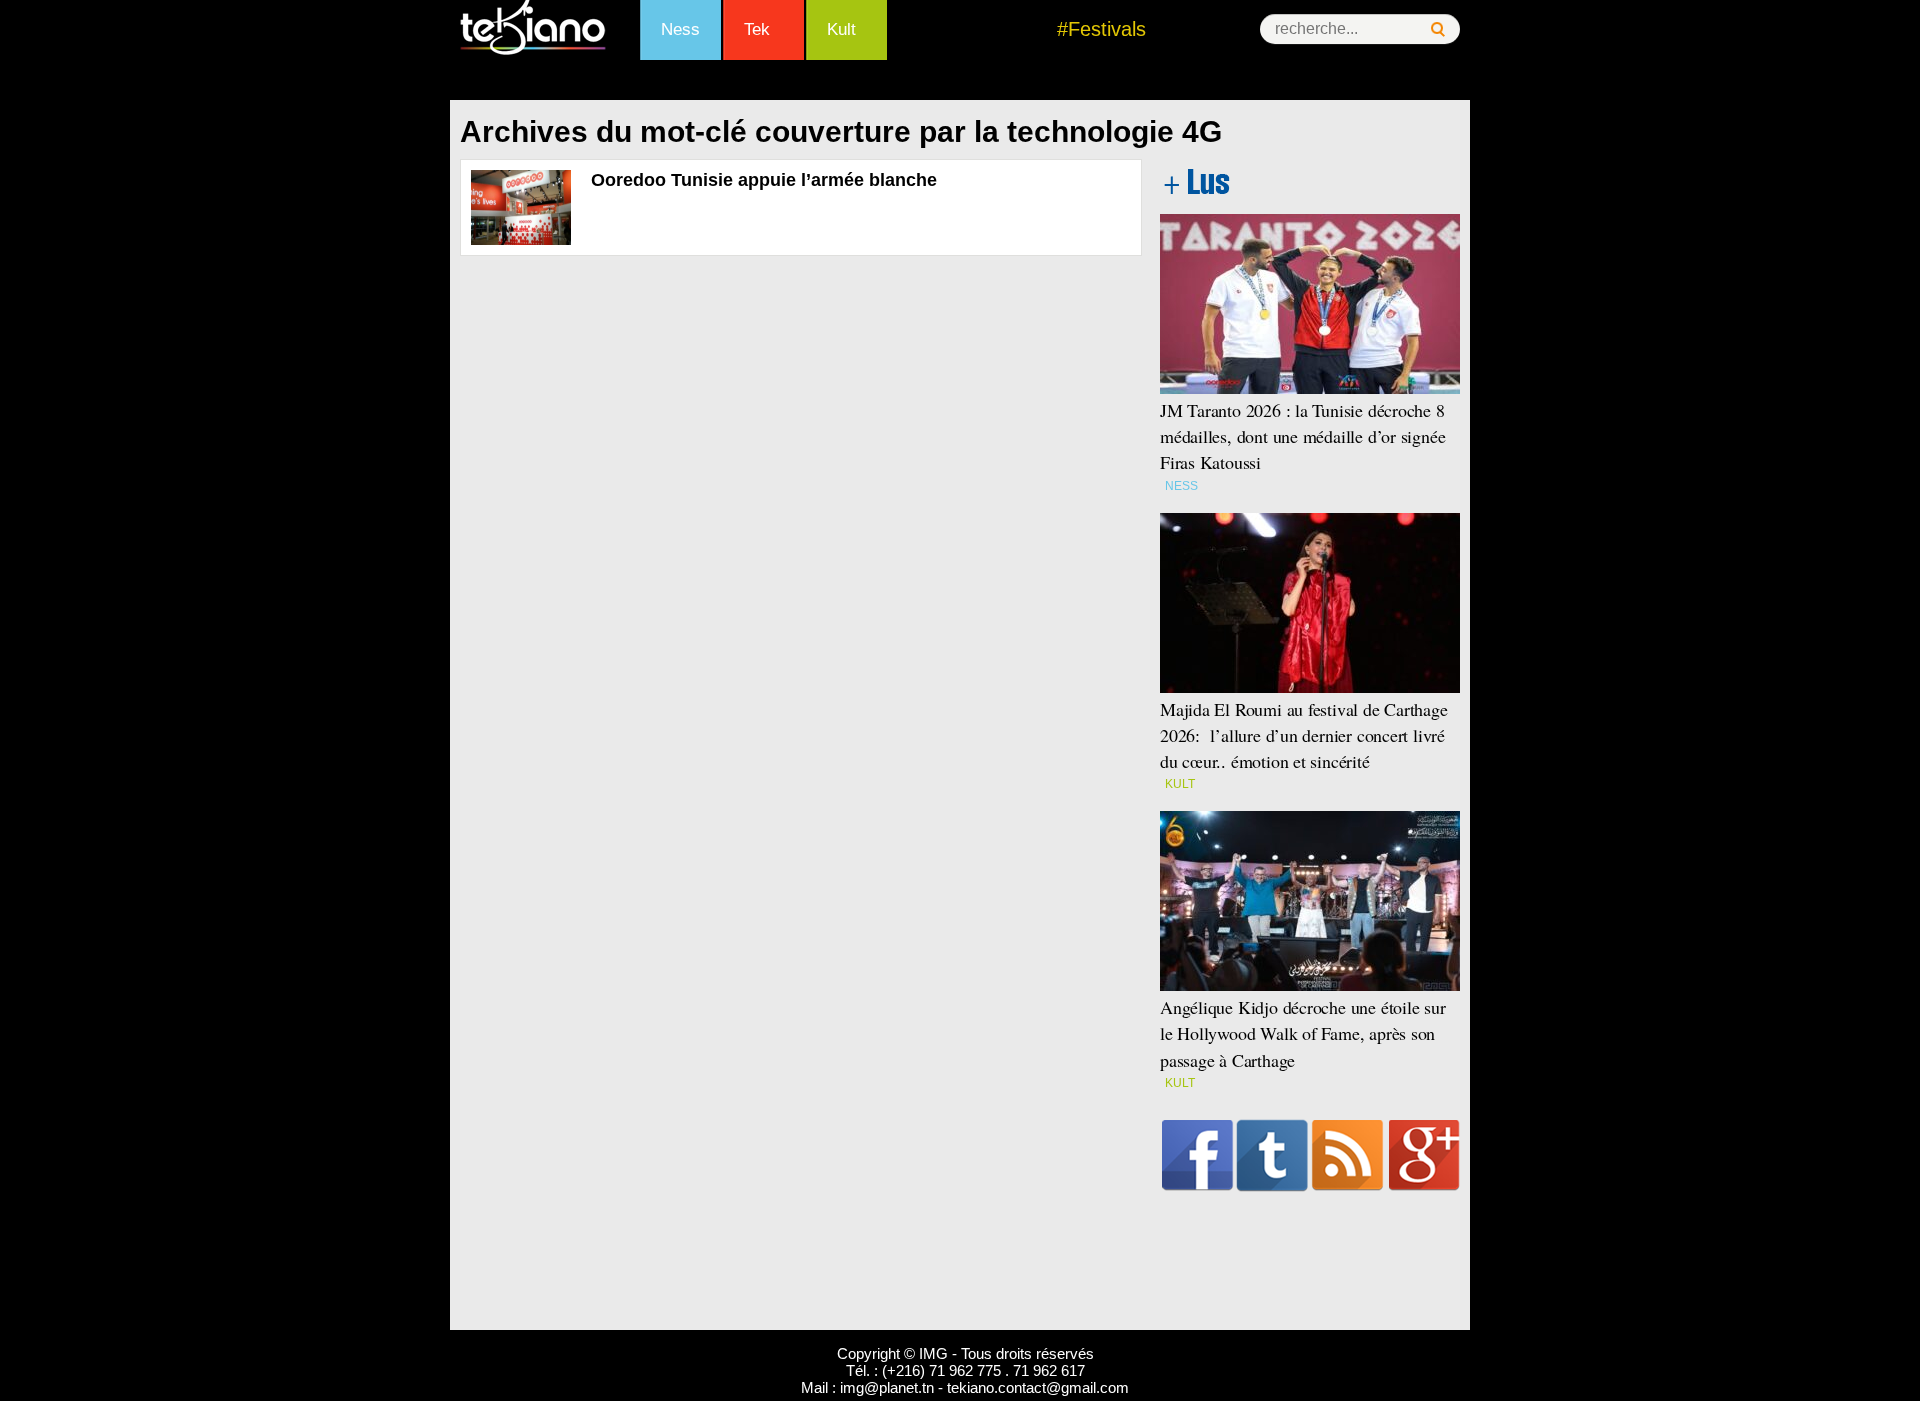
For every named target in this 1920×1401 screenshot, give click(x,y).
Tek (757, 29)
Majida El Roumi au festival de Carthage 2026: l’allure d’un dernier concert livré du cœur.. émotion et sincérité (1304, 735)
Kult (841, 29)
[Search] (1438, 29)
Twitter (1272, 1155)
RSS (1347, 1155)
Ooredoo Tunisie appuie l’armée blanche (764, 180)
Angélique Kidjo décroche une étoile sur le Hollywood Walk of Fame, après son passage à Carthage (1303, 1033)
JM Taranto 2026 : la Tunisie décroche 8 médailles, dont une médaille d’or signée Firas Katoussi (1302, 436)
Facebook (1197, 1155)
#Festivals (1101, 29)
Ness (680, 29)
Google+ (1424, 1155)
